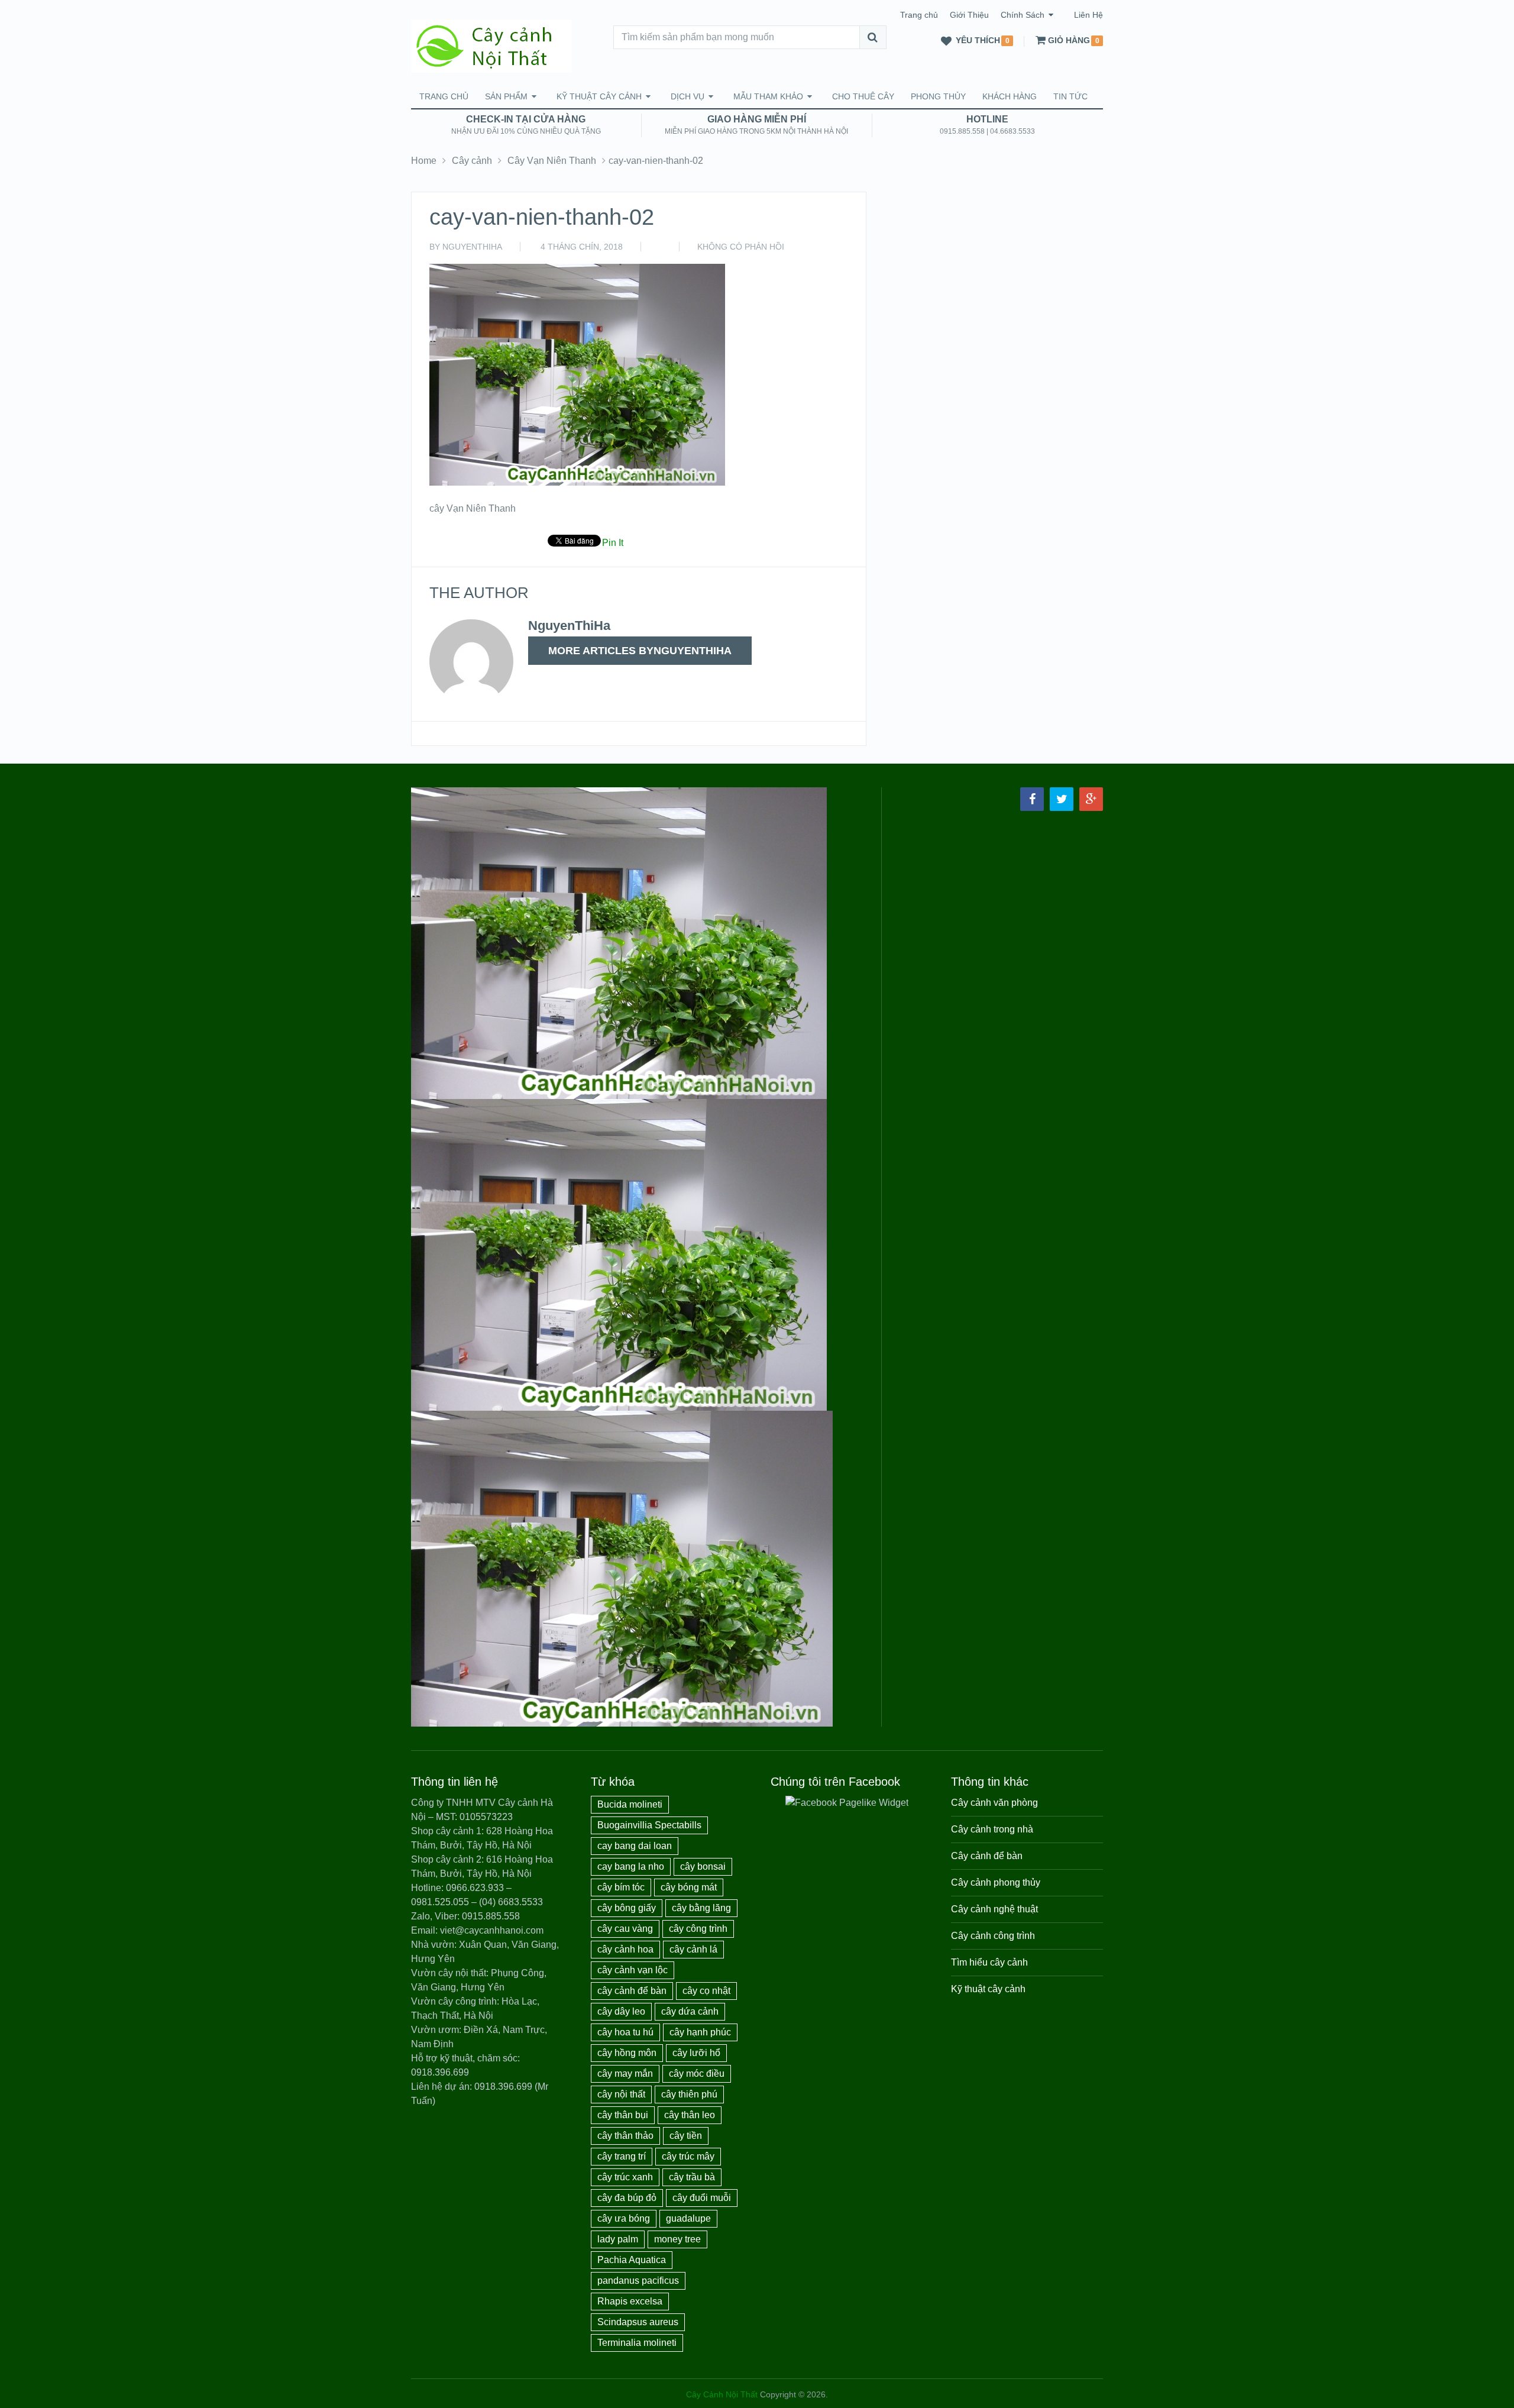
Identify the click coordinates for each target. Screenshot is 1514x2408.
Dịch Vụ (688, 96)
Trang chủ (919, 15)
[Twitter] (1062, 799)
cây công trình (698, 1929)
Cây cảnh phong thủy (996, 1882)
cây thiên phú (689, 2094)
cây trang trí (622, 2156)
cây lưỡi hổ (696, 2053)
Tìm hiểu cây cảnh (989, 1962)
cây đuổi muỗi (702, 2198)
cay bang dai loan (635, 1846)
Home (424, 161)
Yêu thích (978, 41)
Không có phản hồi (741, 247)
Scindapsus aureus (638, 2322)
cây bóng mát (689, 1887)
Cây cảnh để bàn (987, 1856)
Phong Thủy (938, 96)
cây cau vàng (625, 1929)
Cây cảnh (472, 161)
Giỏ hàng (1069, 41)
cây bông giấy (627, 1908)
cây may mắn (625, 2074)
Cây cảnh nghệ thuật (994, 1909)
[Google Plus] (1091, 799)
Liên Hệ (1088, 15)
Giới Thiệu (969, 15)
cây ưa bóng (624, 2218)
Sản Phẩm (506, 96)
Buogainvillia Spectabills (649, 1825)
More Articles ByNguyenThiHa (640, 651)
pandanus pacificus (638, 2281)
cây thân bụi (623, 2115)
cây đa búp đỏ (627, 2198)
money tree (677, 2239)
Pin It (613, 543)
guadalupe (688, 2218)
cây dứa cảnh (690, 2011)
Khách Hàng (1010, 96)
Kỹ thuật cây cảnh (599, 96)
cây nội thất (621, 2094)
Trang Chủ (444, 96)
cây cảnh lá (693, 1949)
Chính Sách (1023, 15)
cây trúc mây (688, 2156)
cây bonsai (703, 1866)
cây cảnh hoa (625, 1949)
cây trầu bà (692, 2177)
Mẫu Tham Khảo (768, 96)
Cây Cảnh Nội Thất (722, 2394)
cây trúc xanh (625, 2177)
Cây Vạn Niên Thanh (552, 161)
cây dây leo (621, 2011)
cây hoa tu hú (625, 2032)
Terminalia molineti (637, 2343)
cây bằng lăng (701, 1908)
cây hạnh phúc (700, 2032)
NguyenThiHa (472, 247)
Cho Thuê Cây (863, 96)
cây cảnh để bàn (632, 1991)
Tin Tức (1070, 96)
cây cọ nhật (706, 1991)
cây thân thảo (625, 2136)
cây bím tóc (621, 1887)
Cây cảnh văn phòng (994, 1803)
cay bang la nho (631, 1866)
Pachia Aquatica (632, 2260)
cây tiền (686, 2136)
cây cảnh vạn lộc (633, 1970)
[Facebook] (1032, 799)
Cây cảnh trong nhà (992, 1829)
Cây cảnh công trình (993, 1936)
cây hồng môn (627, 2053)
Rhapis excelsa (630, 2301)
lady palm (618, 2239)
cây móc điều (697, 2074)
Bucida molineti (630, 1804)
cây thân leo (690, 2115)
